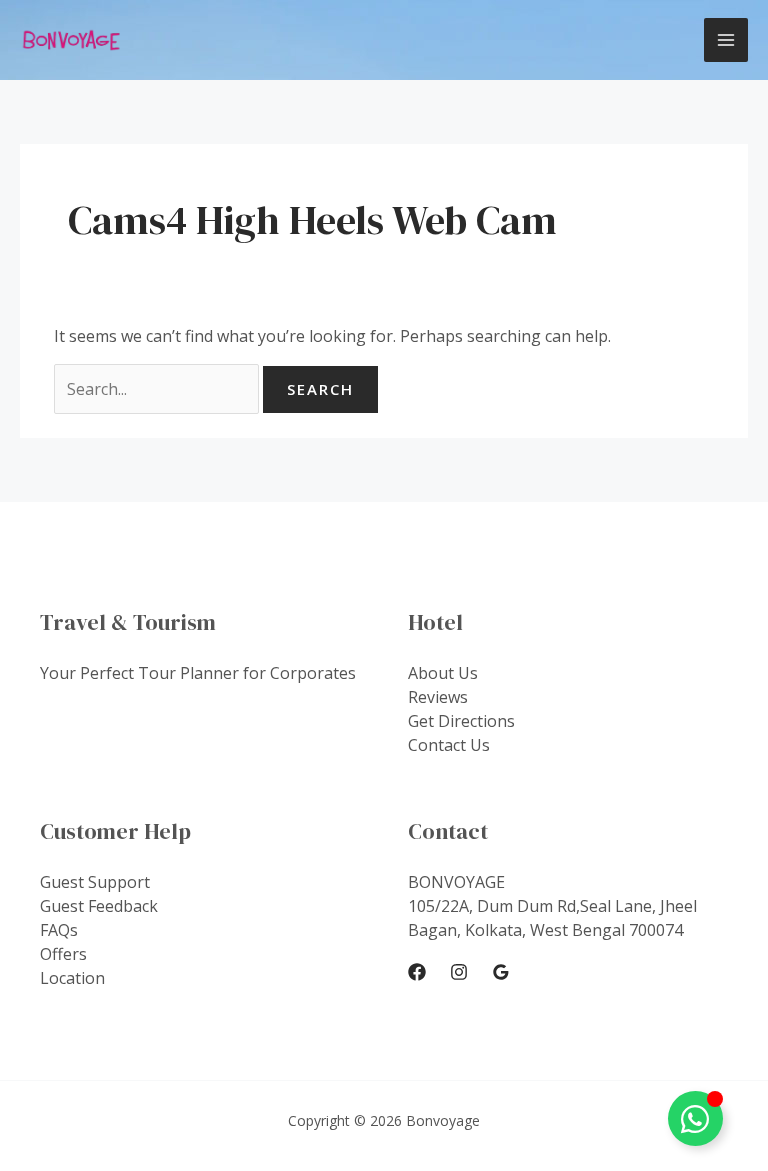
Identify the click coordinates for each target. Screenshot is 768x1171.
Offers (63, 954)
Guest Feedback (99, 906)
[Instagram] (459, 972)
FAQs (59, 930)
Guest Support (95, 882)
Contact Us (449, 745)
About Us (443, 673)
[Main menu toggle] (726, 40)
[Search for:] (158, 389)
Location (72, 978)
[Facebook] (417, 972)
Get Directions (461, 721)
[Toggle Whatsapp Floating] (695, 1118)
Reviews (438, 697)
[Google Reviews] (501, 972)
